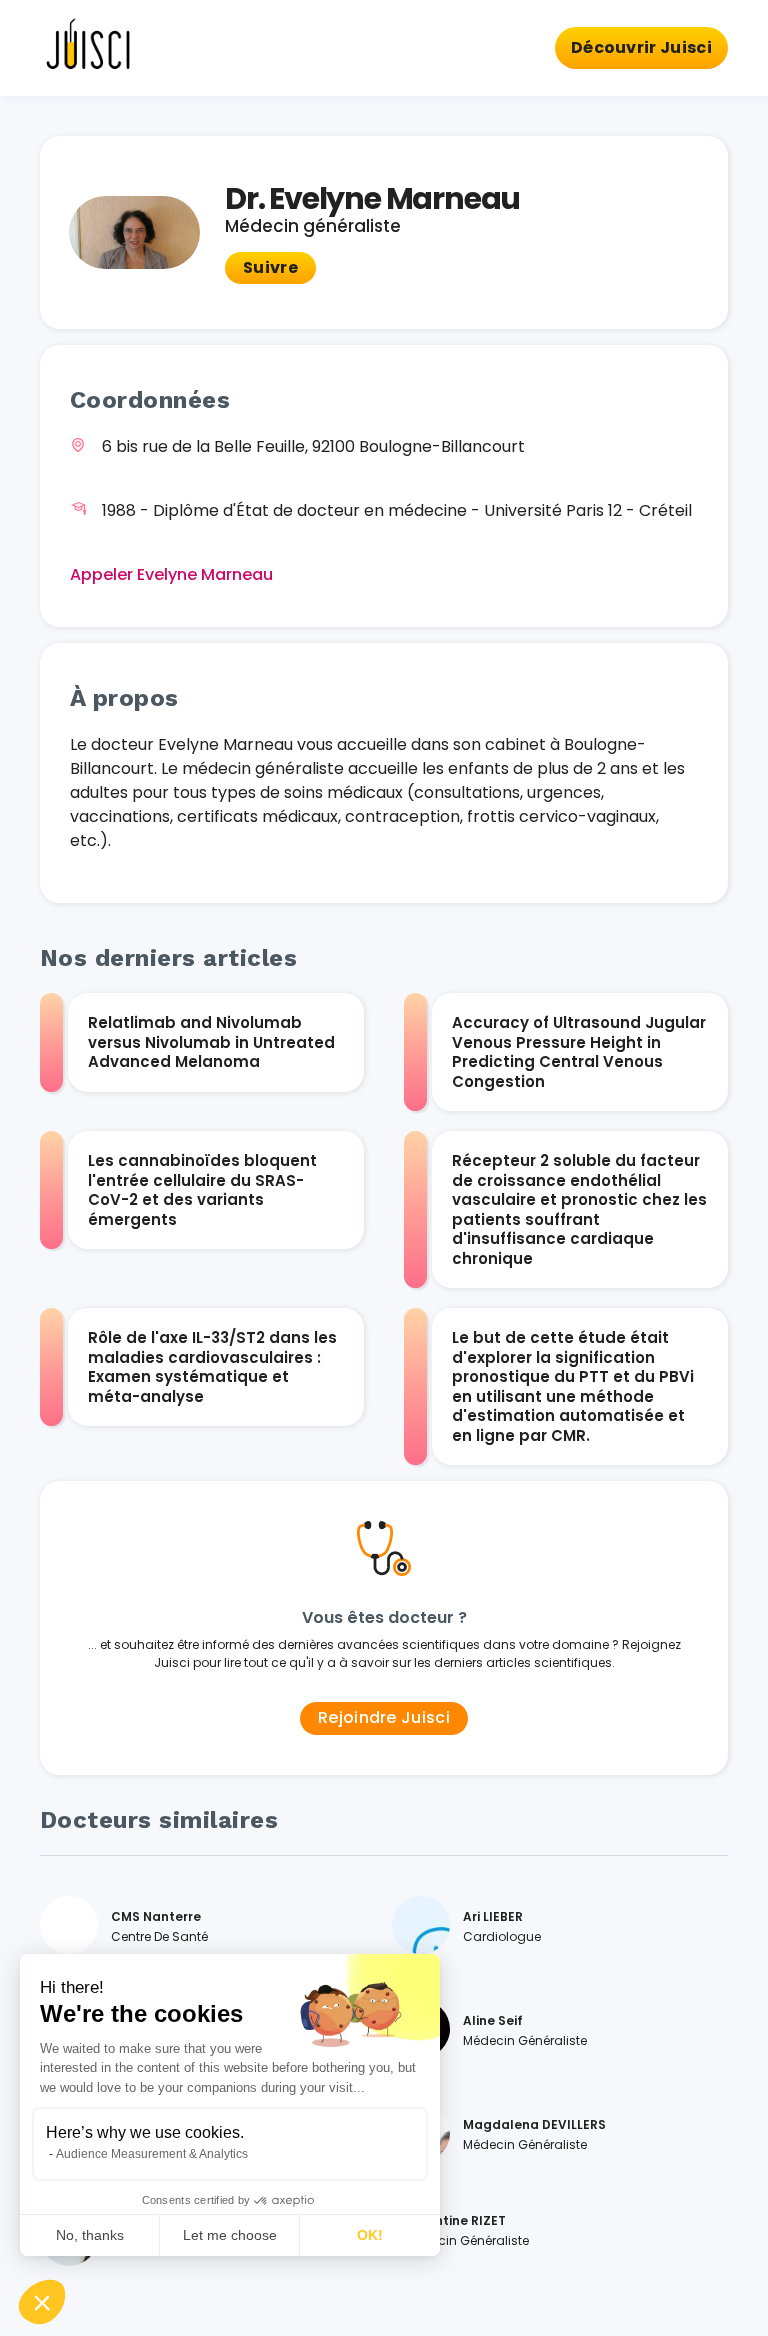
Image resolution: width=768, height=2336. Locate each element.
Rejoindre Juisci (384, 1717)
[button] (42, 2302)
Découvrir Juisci (641, 47)
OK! (370, 2235)
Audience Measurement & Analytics (152, 2154)
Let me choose (230, 2235)
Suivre (270, 267)
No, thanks (90, 2235)
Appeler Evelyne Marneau (171, 574)
